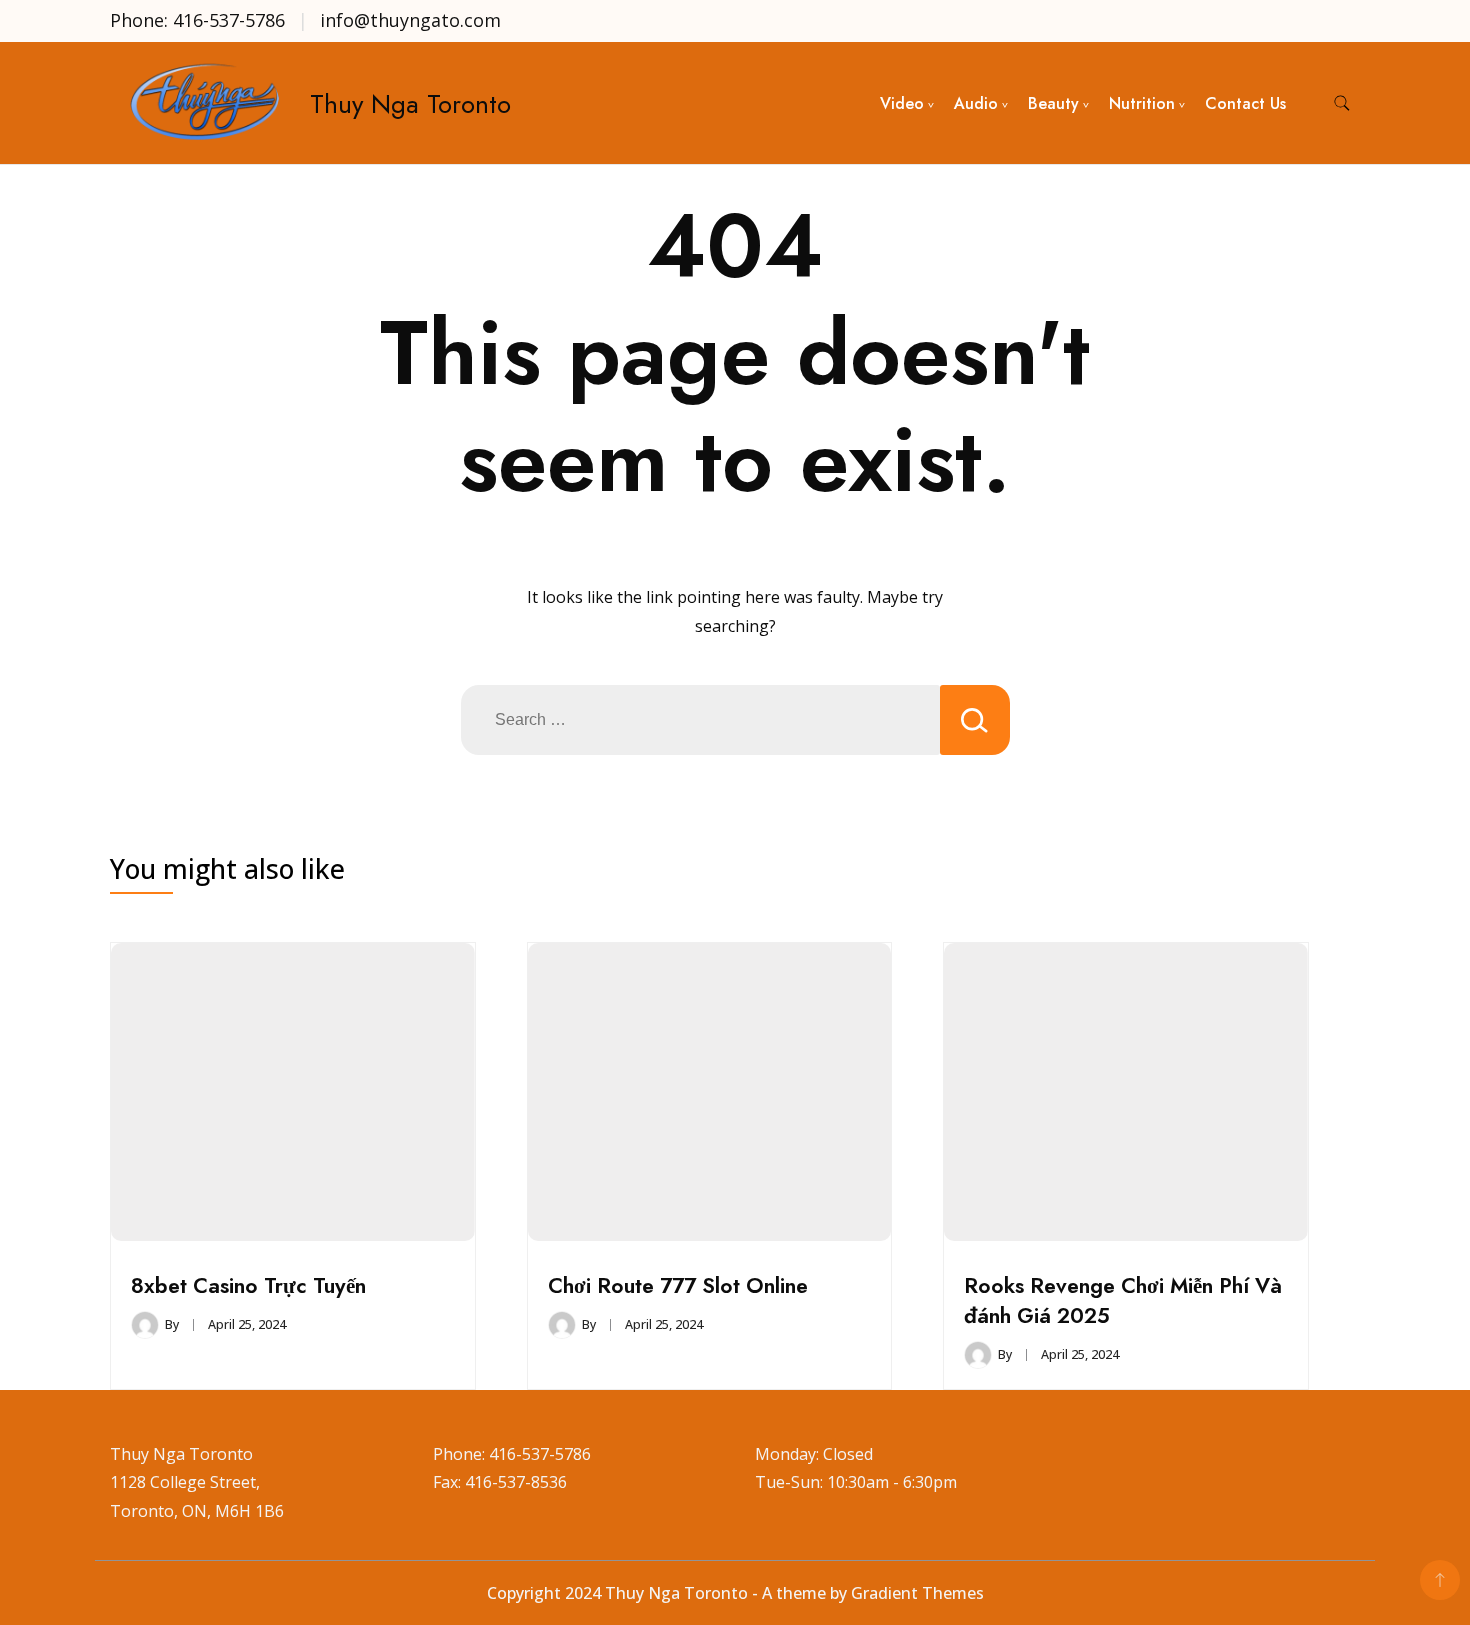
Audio (976, 103)
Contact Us (1245, 103)
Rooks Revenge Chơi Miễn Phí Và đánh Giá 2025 (1123, 1300)
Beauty (1053, 103)
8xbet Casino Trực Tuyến (248, 1285)
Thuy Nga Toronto (410, 104)
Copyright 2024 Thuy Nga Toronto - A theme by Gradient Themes (735, 1593)
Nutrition (1142, 103)
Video (902, 103)
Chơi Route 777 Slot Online (678, 1285)
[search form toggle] (1342, 103)
